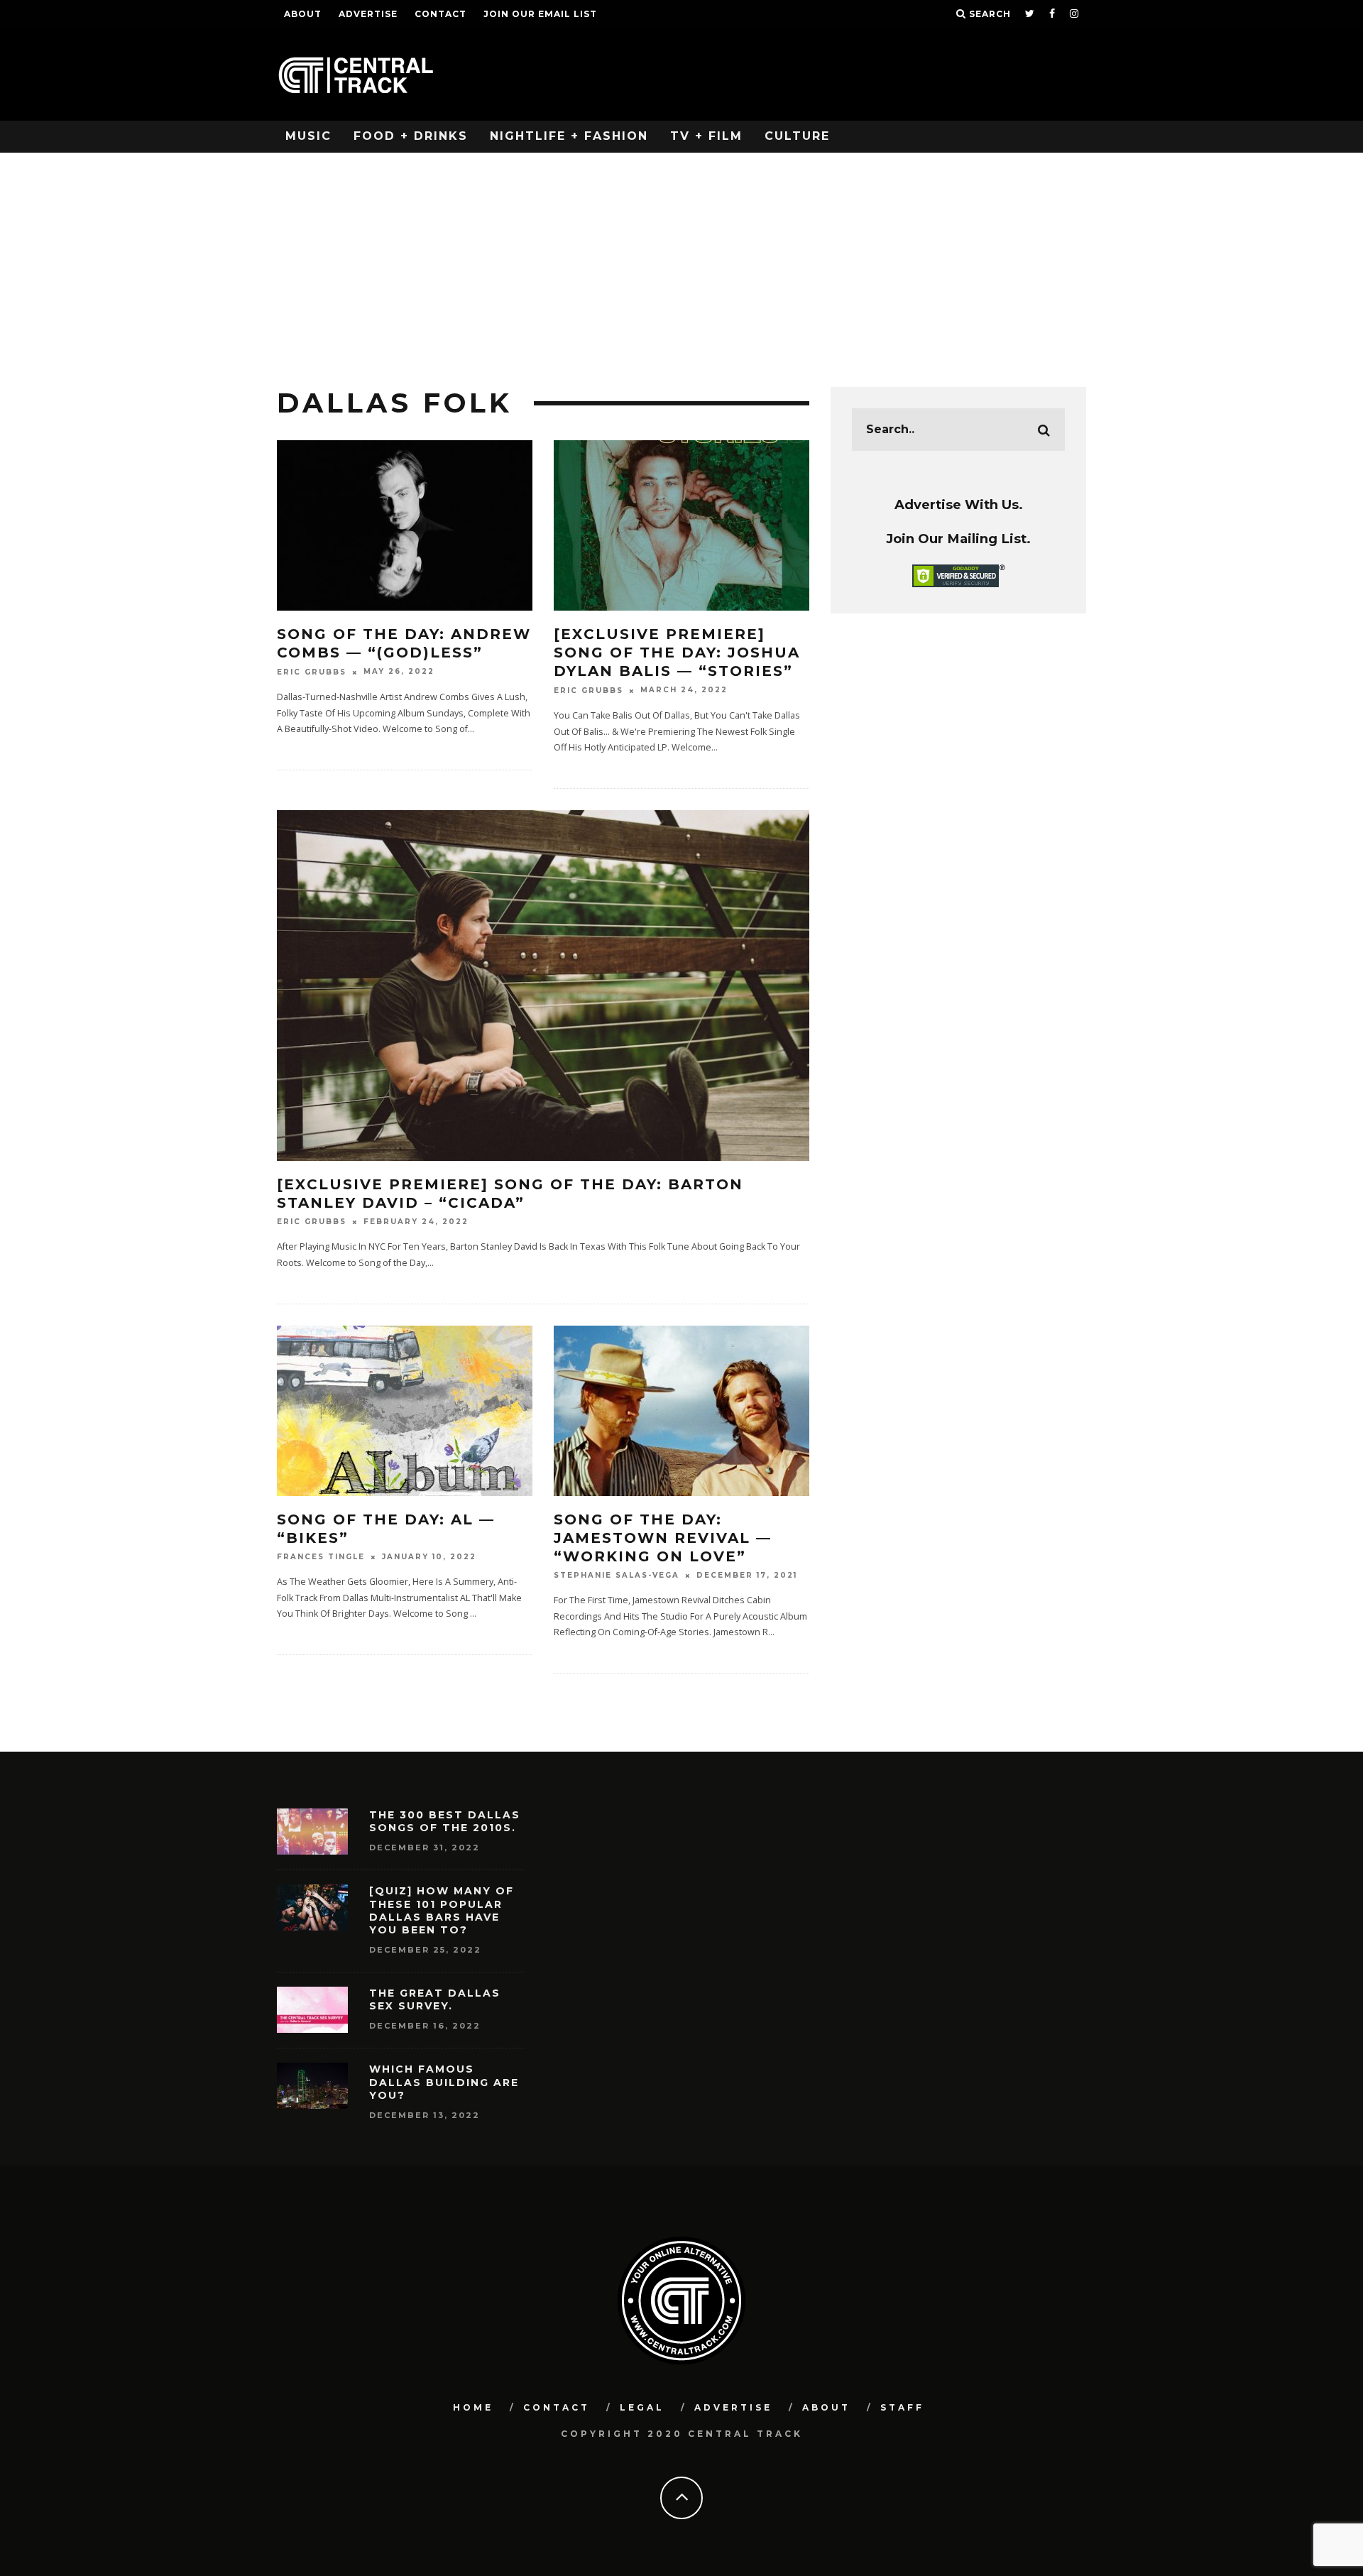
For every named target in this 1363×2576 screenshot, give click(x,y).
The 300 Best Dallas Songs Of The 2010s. (445, 1821)
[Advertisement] (681, 259)
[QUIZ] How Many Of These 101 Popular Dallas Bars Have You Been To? (442, 1910)
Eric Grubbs (312, 672)
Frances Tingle (321, 1557)
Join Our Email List (540, 14)
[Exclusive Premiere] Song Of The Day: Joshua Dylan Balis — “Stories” (677, 653)
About (303, 14)
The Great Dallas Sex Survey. (435, 1999)
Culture (797, 136)
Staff (902, 2407)
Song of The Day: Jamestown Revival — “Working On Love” (663, 1538)
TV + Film (706, 136)
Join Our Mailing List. (958, 539)
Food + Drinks (411, 136)
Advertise (368, 14)
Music (308, 136)
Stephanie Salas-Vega (617, 1575)
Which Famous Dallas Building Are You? (444, 2082)
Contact (440, 14)
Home (473, 2407)
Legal (642, 2407)
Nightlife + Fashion (569, 136)
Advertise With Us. (959, 504)
